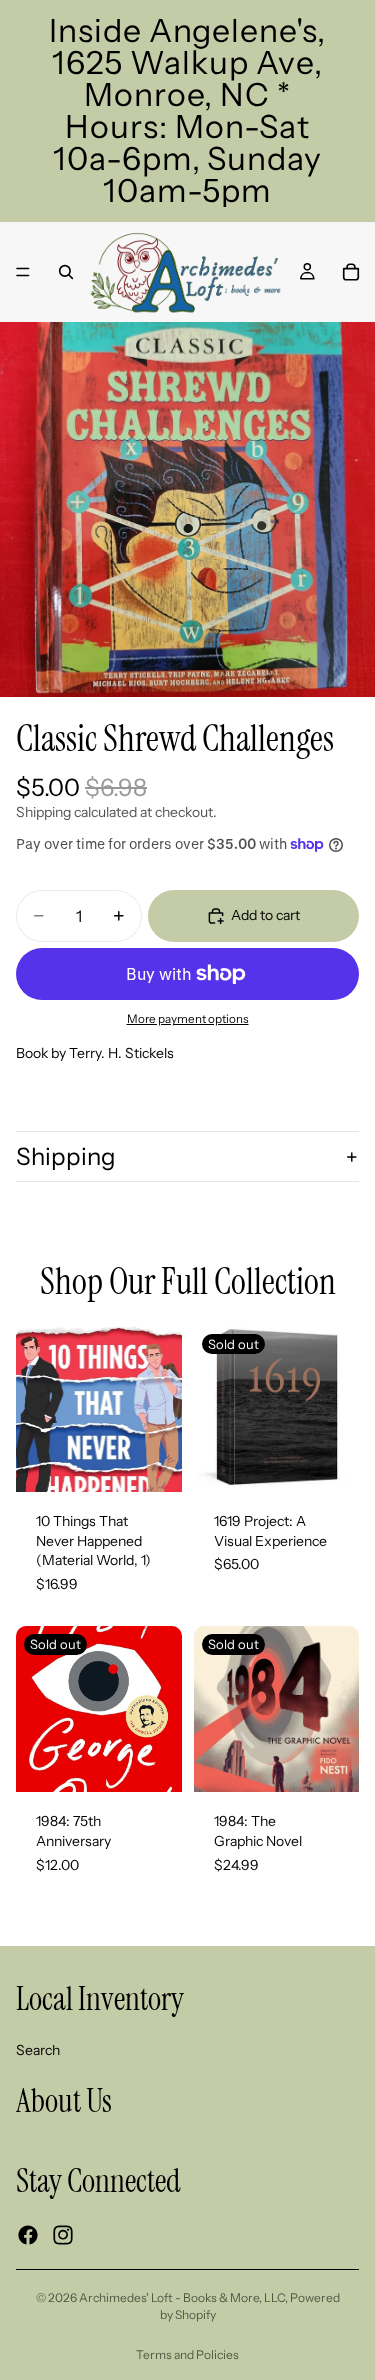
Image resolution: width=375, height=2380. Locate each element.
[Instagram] (63, 2235)
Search (38, 2049)
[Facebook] (28, 2235)
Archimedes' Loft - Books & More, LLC (182, 2297)
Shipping (66, 1156)
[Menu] (23, 272)
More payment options (188, 1019)
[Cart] (351, 272)
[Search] (66, 272)
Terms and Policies (187, 2354)
